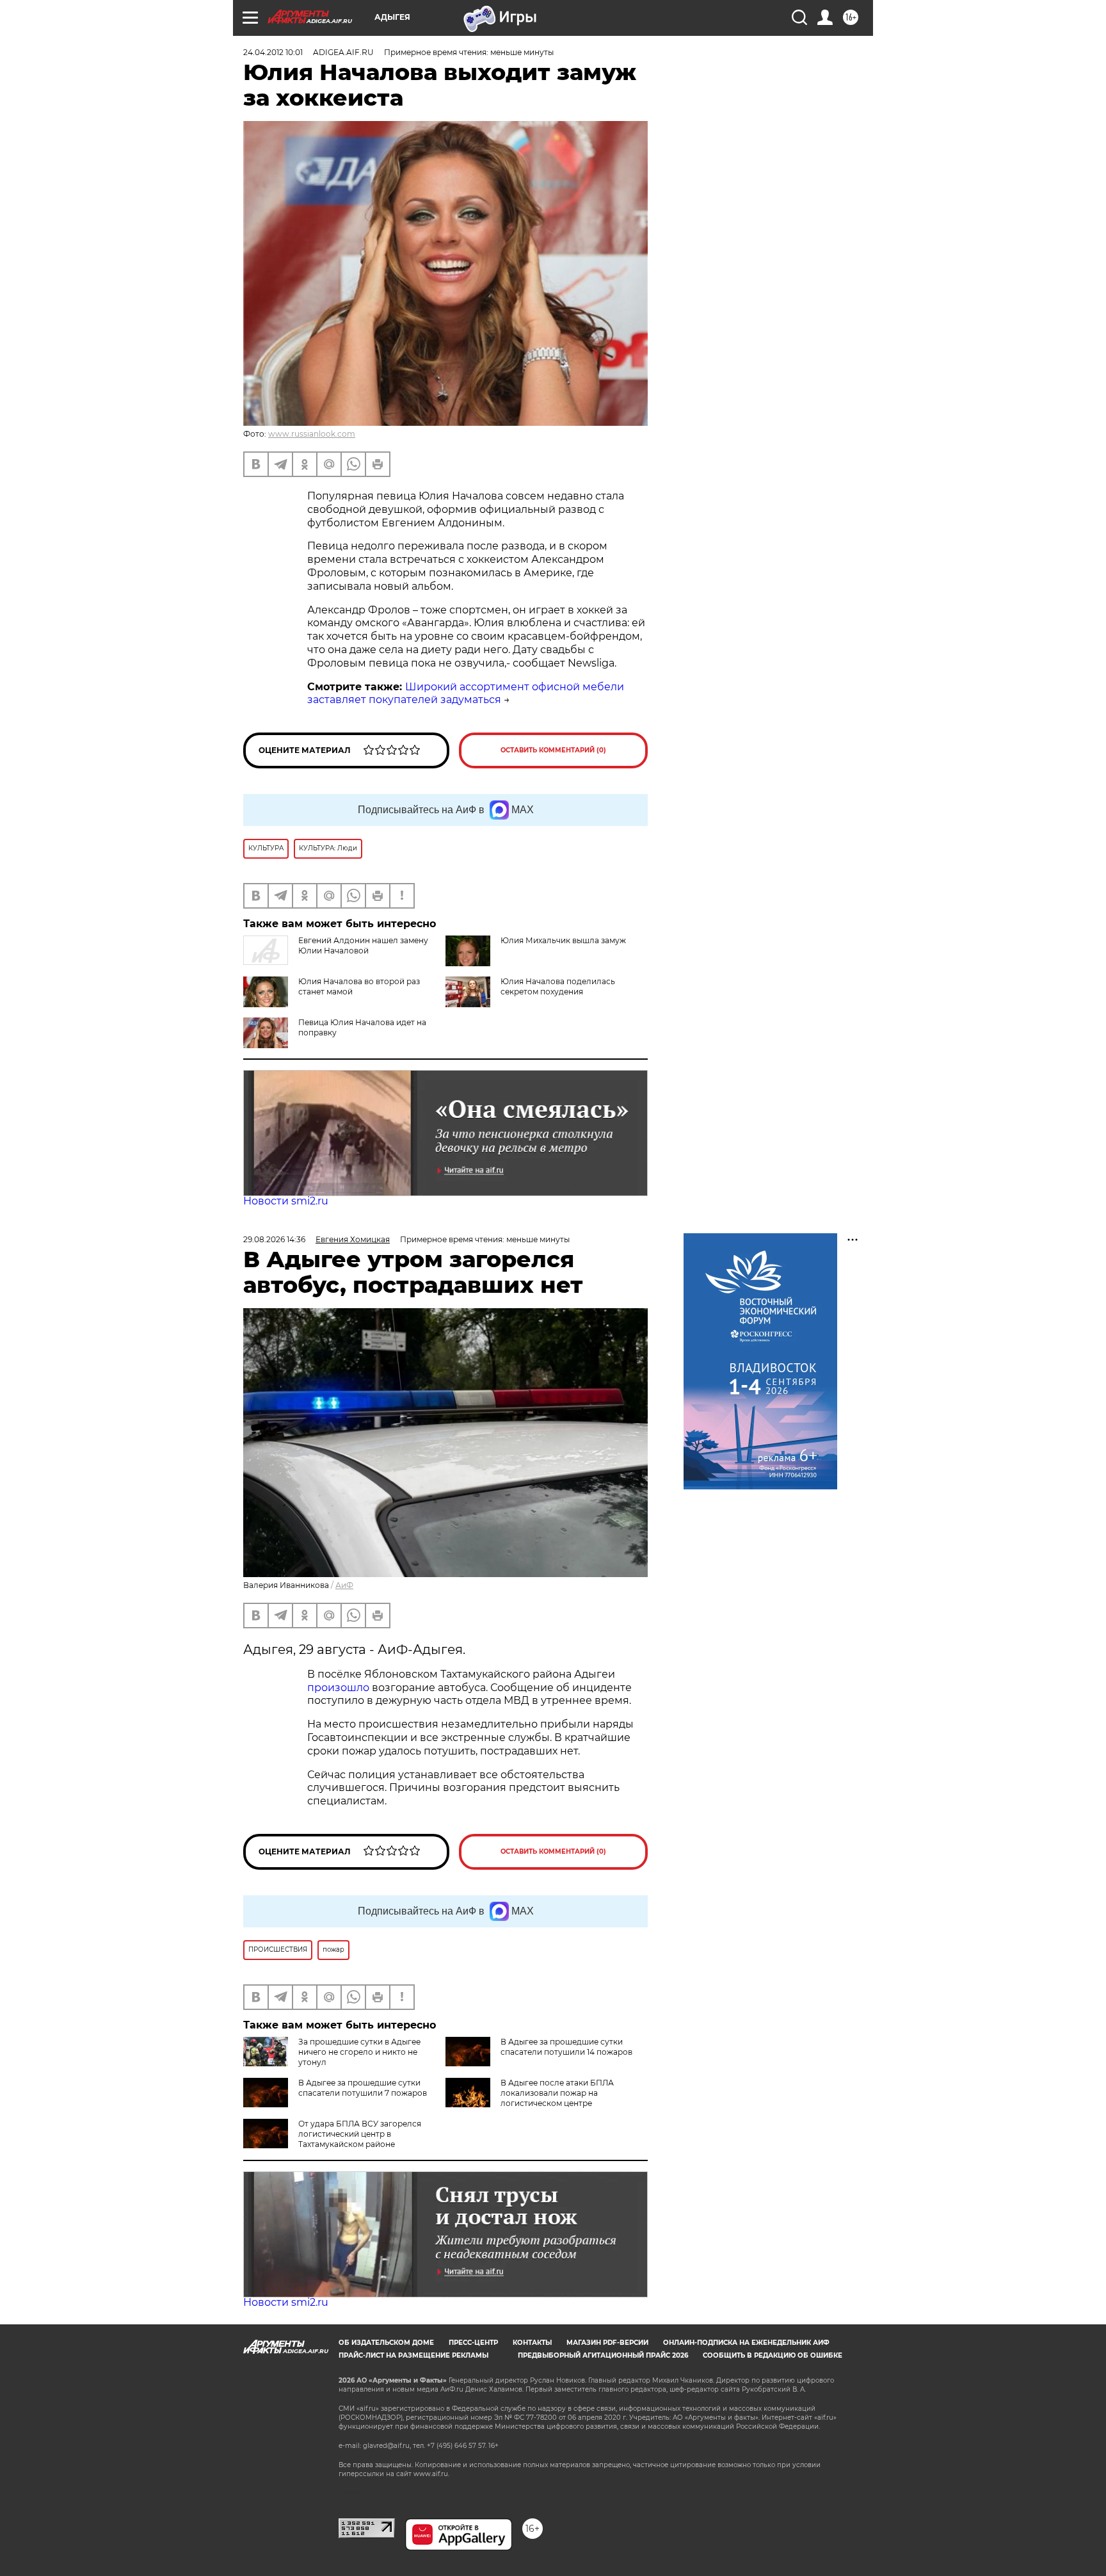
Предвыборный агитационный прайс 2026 (603, 2355)
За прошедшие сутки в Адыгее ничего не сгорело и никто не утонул (359, 2052)
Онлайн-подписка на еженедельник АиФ (746, 2343)
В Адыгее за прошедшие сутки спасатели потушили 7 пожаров (363, 2088)
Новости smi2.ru (286, 1201)
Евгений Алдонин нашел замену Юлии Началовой (363, 945)
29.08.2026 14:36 (274, 1239)
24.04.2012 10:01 (273, 52)
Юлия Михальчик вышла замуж (563, 940)
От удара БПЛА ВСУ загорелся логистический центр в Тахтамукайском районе (360, 2134)
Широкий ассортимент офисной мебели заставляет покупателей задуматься (466, 693)
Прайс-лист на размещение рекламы (413, 2355)
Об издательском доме (386, 2343)
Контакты (532, 2343)
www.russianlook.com (312, 434)
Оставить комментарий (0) (553, 750)
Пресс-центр (473, 2343)
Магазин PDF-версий (607, 2343)
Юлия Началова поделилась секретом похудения (558, 986)
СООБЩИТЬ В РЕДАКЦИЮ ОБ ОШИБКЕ (773, 2355)
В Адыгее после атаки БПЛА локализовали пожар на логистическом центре (557, 2093)
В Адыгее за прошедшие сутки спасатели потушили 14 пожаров (566, 2047)
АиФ (344, 1585)
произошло (340, 1688)
